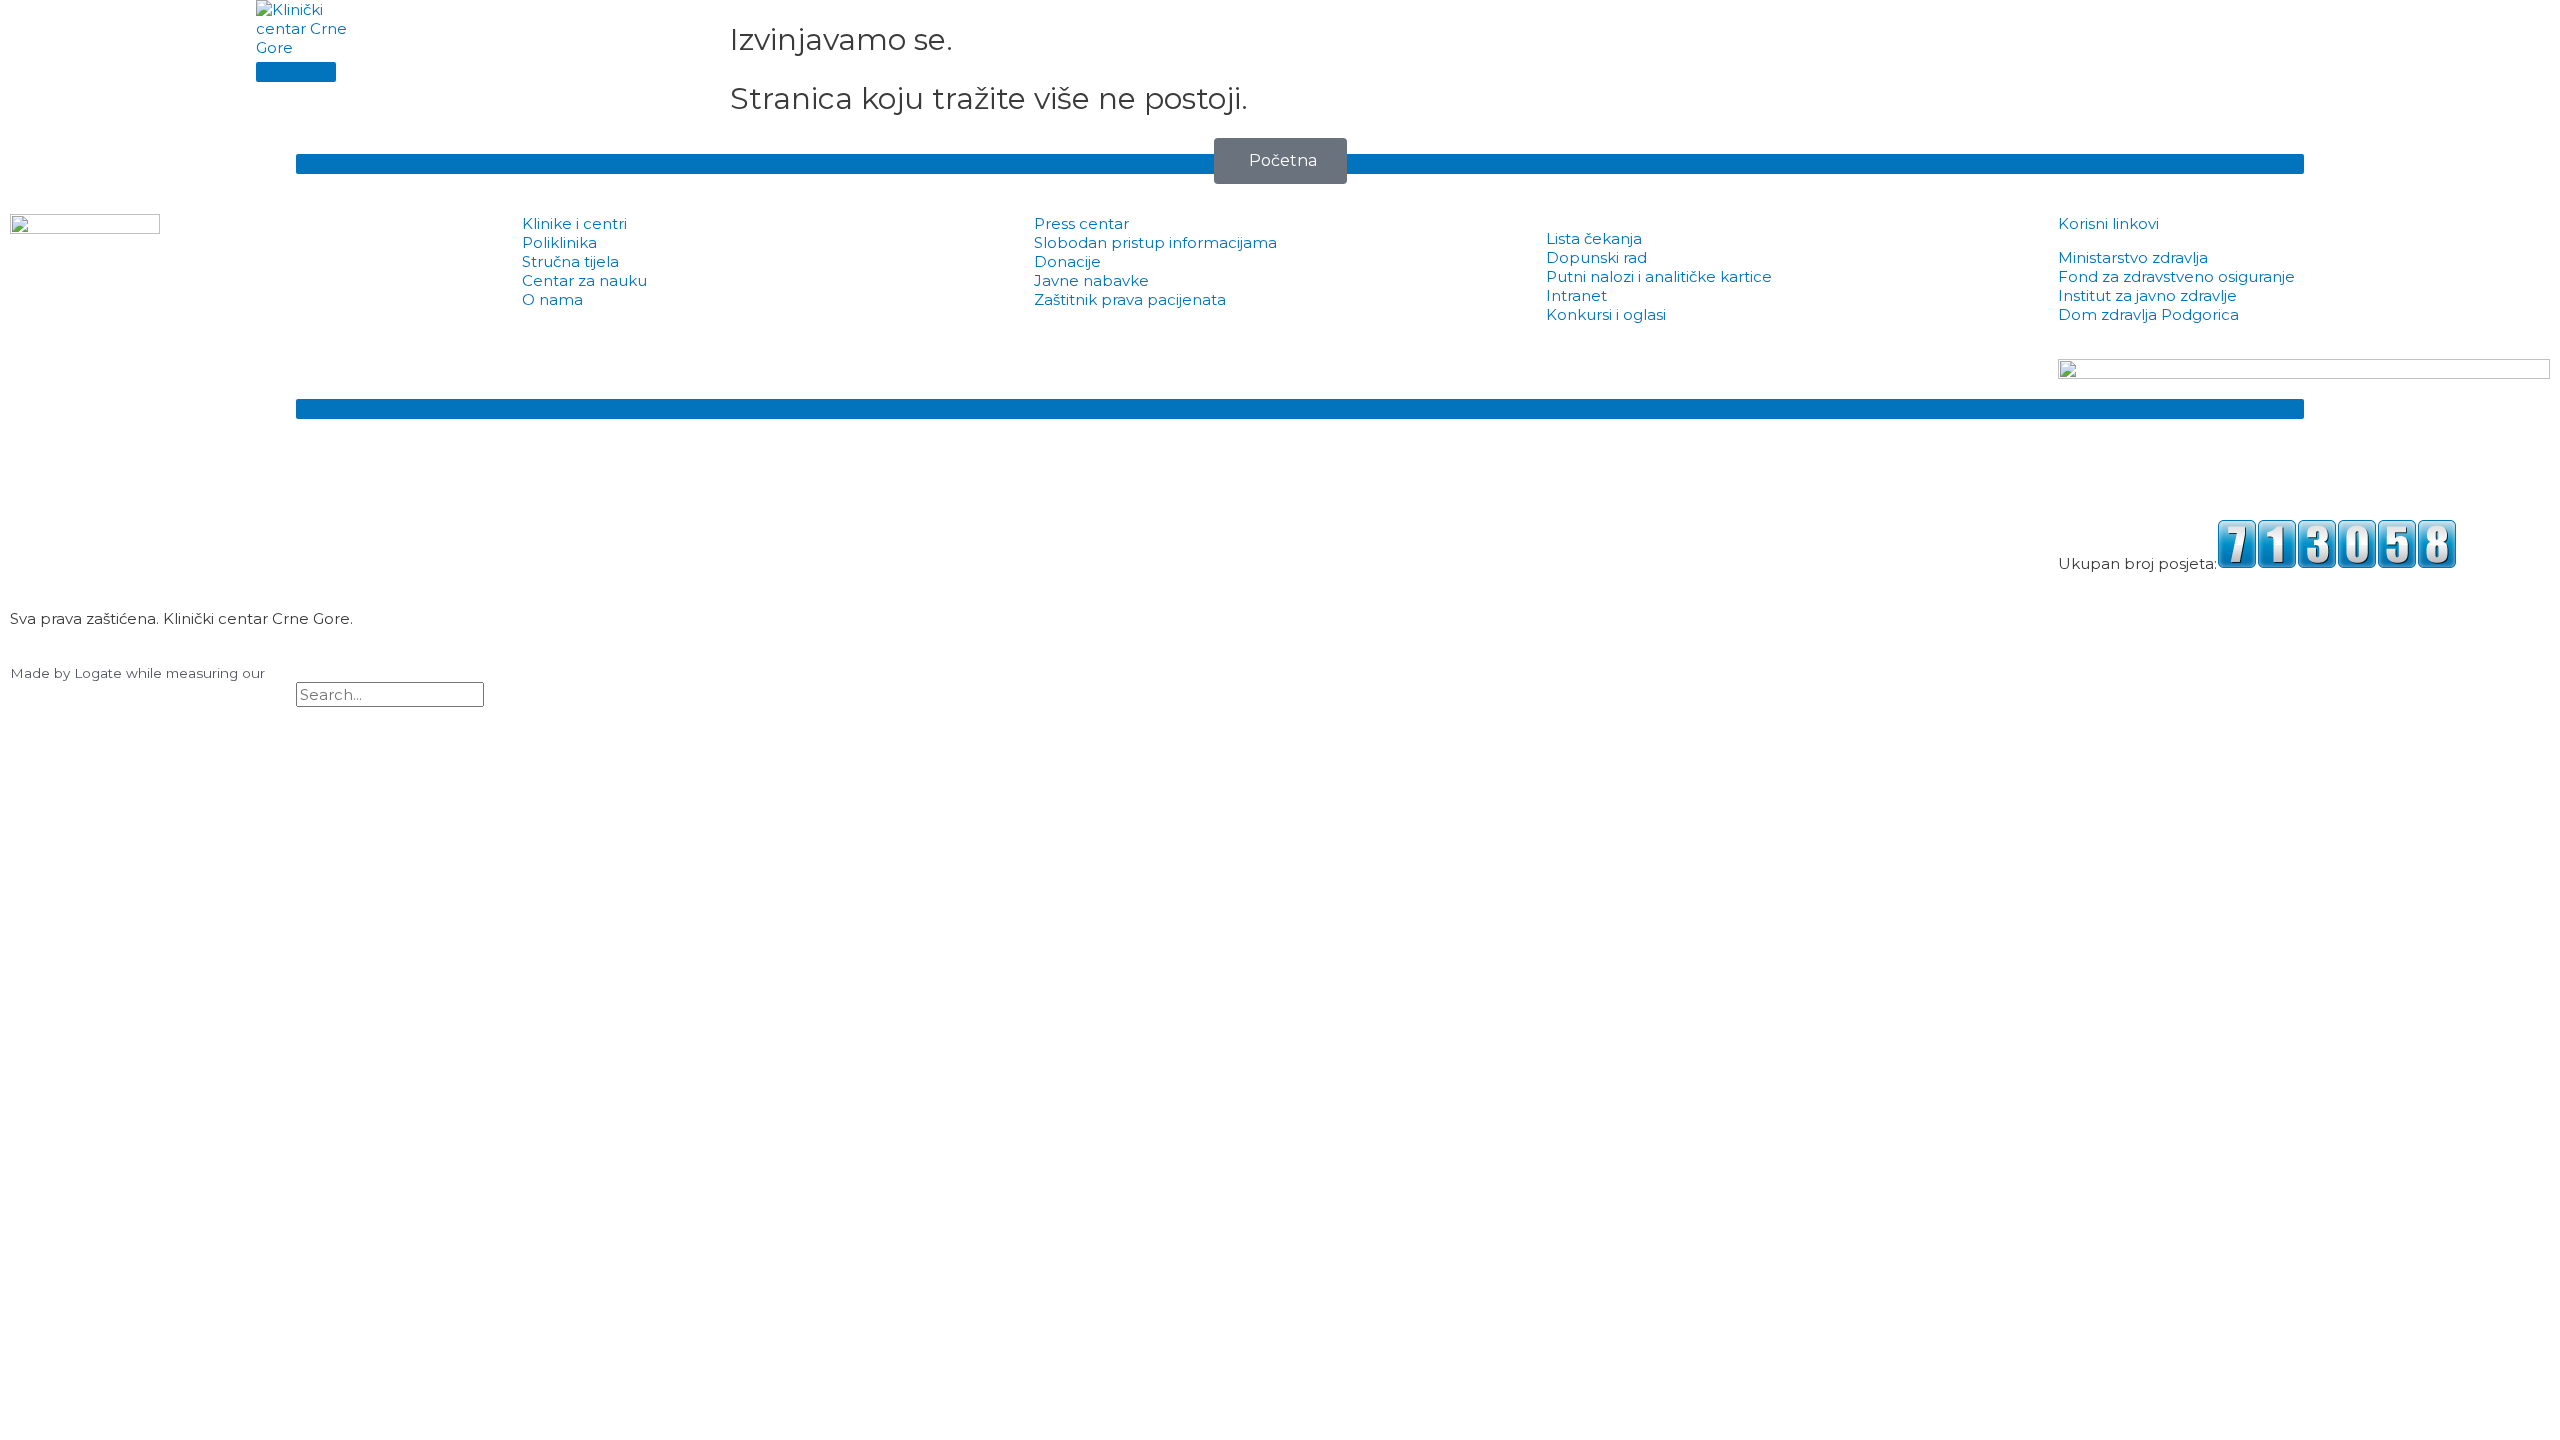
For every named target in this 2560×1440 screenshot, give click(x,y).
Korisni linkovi (2108, 223)
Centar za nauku (584, 280)
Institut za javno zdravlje (2147, 295)
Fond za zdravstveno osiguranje (2176, 276)
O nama (552, 299)
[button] (302, 716)
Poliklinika (559, 242)
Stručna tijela (570, 261)
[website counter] (2337, 563)
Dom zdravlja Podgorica (2148, 314)
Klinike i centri (574, 223)
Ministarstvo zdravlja (2133, 257)
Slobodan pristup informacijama (1155, 242)
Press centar (1081, 223)
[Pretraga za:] (390, 694)
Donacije (1067, 261)
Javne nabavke (1091, 280)
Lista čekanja (1594, 238)
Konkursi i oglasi (1606, 314)
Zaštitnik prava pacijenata (1130, 299)
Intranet (1576, 295)
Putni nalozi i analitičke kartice (1659, 276)
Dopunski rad (1596, 257)
